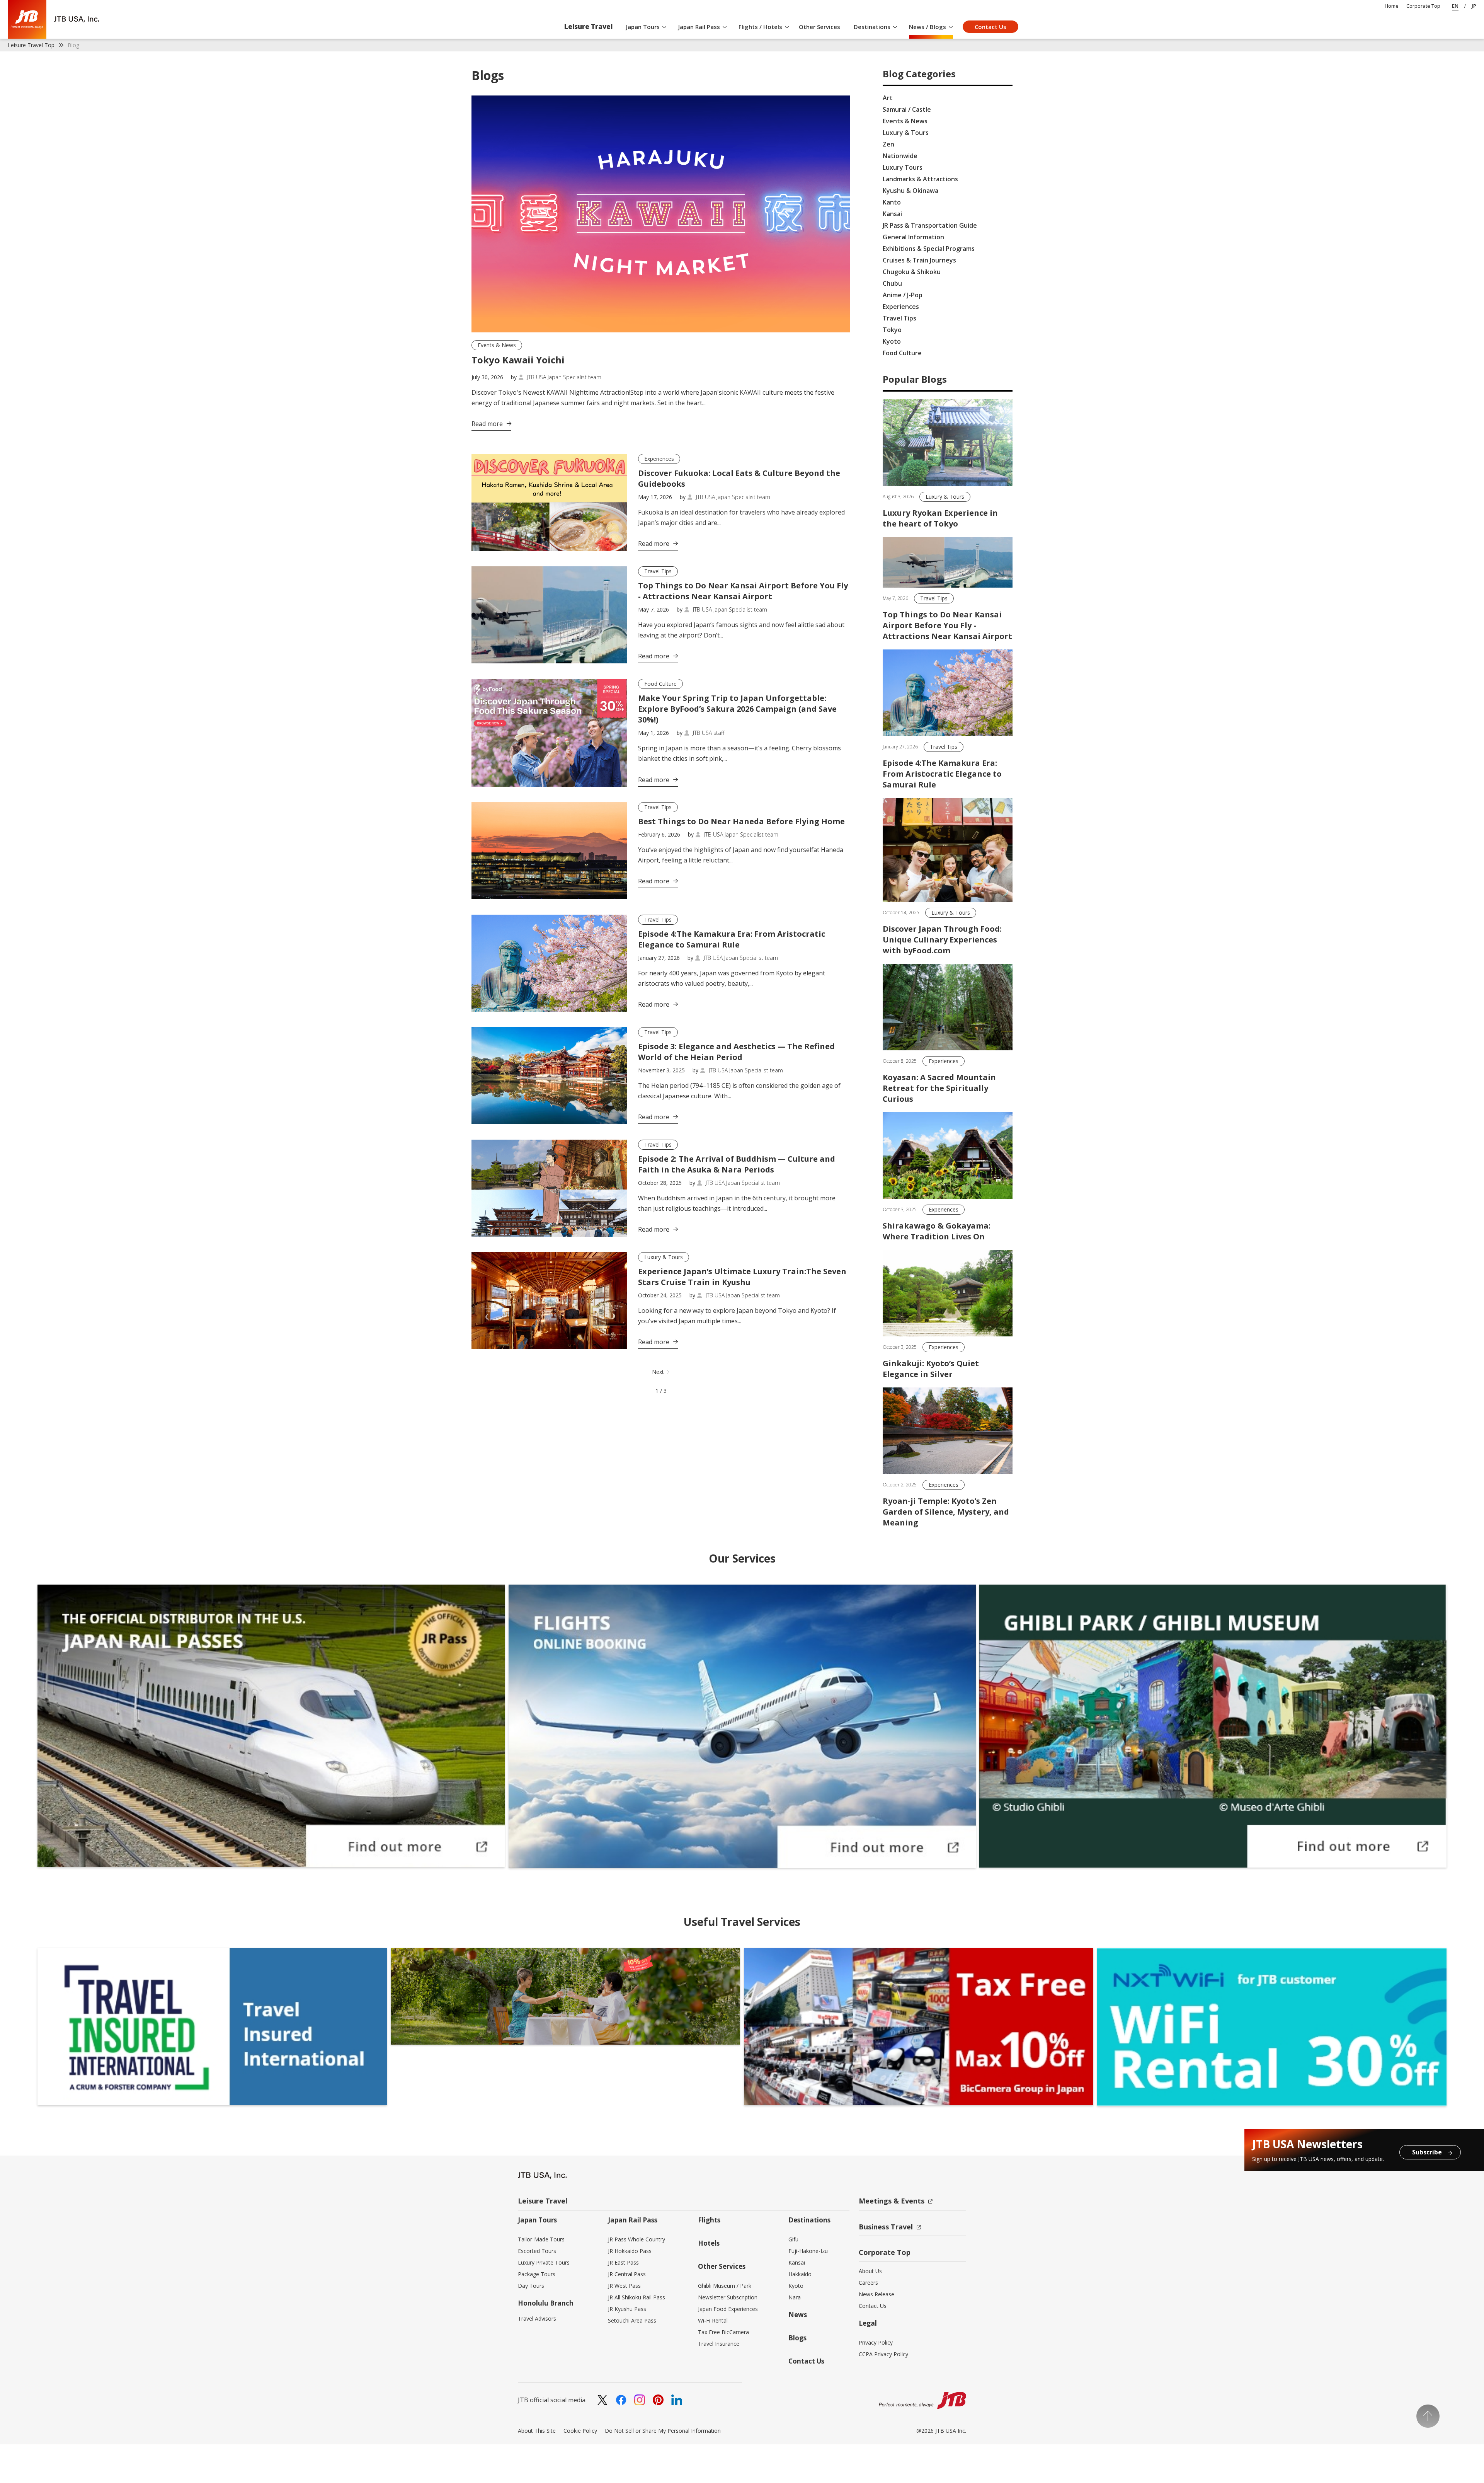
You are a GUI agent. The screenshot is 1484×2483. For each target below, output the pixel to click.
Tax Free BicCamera (723, 2332)
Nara (795, 2297)
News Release (876, 2294)
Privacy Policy (876, 2342)
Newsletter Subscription (728, 2297)
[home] (53, 19)
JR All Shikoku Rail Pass (636, 2297)
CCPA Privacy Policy (883, 2354)
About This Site (537, 2431)
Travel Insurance (719, 2344)
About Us (870, 2271)
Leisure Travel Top (31, 45)
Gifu (793, 2239)
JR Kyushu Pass (627, 2309)
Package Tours (537, 2274)
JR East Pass (623, 2262)
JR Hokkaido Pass (630, 2251)
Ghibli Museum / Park (725, 2286)
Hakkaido (800, 2274)
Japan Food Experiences (728, 2309)
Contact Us (990, 27)
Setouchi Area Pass (632, 2320)
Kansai (797, 2262)
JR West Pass (624, 2286)
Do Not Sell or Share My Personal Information (663, 2431)
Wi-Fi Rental (713, 2320)
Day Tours (531, 2286)
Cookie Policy (580, 2431)
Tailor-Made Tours (541, 2239)
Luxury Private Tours (544, 2262)
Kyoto (796, 2286)
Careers (868, 2283)
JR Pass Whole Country (636, 2239)
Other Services (819, 27)
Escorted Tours (537, 2251)
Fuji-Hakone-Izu (808, 2251)
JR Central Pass (627, 2274)
